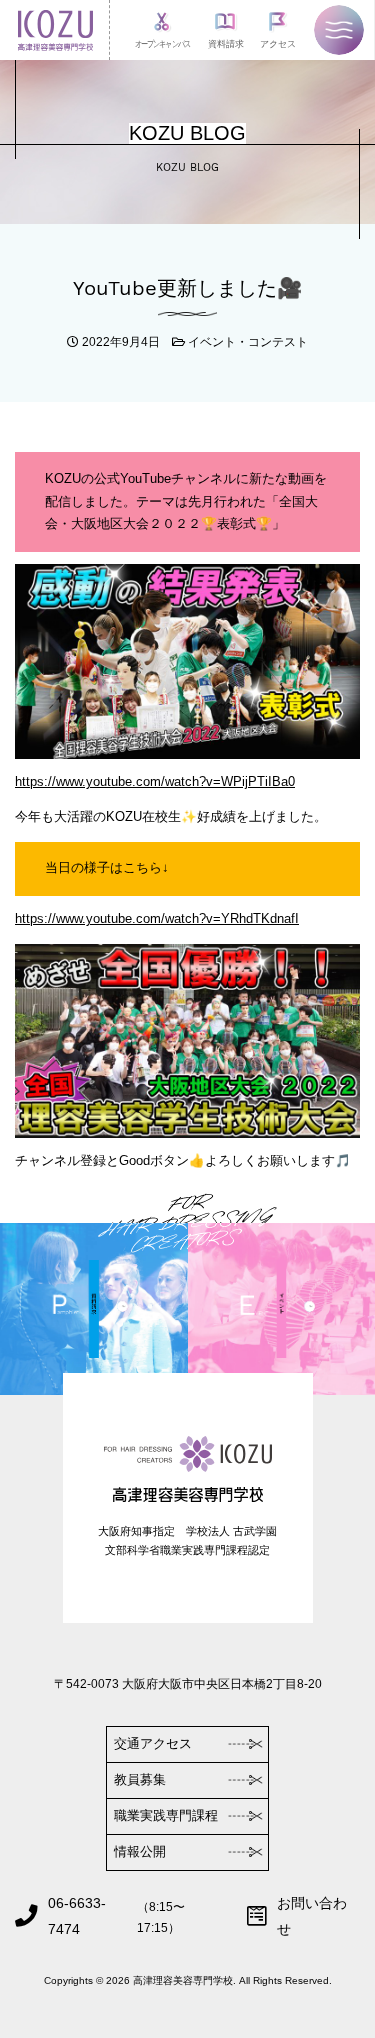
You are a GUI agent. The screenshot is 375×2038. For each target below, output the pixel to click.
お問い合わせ (312, 1916)
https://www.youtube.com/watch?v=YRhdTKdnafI (157, 919)
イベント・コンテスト (248, 341)
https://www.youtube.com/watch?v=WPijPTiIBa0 (155, 782)
